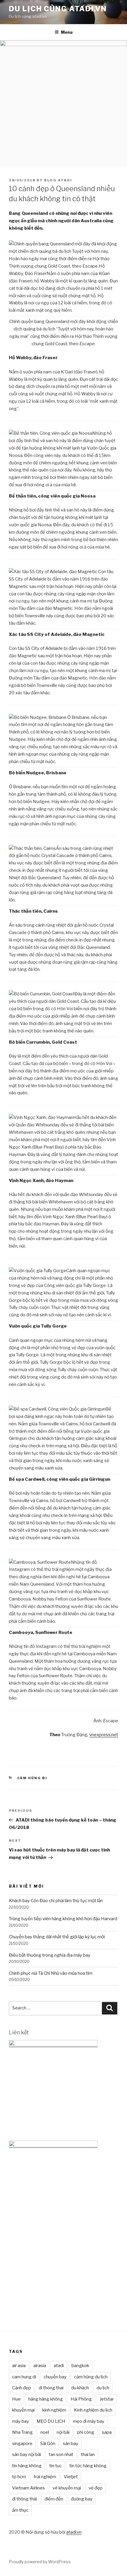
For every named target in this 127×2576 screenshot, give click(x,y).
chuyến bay (55, 2377)
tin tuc (56, 2466)
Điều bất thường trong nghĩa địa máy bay (50, 1955)
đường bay (82, 2499)
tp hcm (19, 2477)
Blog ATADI (58, 180)
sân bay (71, 2444)
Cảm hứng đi (32, 1778)
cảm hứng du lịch (91, 2377)
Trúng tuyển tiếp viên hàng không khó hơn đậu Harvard (63, 1919)
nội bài (63, 2432)
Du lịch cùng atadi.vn (58, 9)
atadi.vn (74, 2532)
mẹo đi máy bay (89, 2421)
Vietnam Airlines (29, 2488)
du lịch (103, 2388)
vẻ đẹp (96, 2488)
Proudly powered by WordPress (40, 2562)
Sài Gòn (48, 2444)
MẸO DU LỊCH (51, 2421)
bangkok (80, 2366)
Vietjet (71, 2477)
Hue (16, 2399)
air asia (19, 2366)
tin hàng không (27, 2466)
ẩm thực (20, 2510)
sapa (107, 2432)
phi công (86, 2432)
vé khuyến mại (67, 2488)
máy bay (21, 2421)
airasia (40, 2366)
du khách (80, 2388)
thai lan (88, 2455)
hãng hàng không (46, 2399)
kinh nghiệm (54, 2410)
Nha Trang (22, 2432)
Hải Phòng (81, 2399)
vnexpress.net (104, 1735)
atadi (59, 2366)
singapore (22, 2444)
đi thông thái (25, 2499)
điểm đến (54, 2499)
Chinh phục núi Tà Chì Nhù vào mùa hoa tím (51, 1973)
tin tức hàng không (88, 2466)
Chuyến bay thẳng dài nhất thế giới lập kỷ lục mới (57, 1937)
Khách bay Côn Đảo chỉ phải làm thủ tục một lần (56, 1901)
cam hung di (24, 2377)
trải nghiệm (45, 2477)
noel (45, 2432)
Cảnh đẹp (22, 2388)
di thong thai (51, 2388)
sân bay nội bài (27, 2455)
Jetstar (107, 2399)
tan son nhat (61, 2455)
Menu (67, 32)
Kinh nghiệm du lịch (93, 2410)
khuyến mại (23, 2410)
